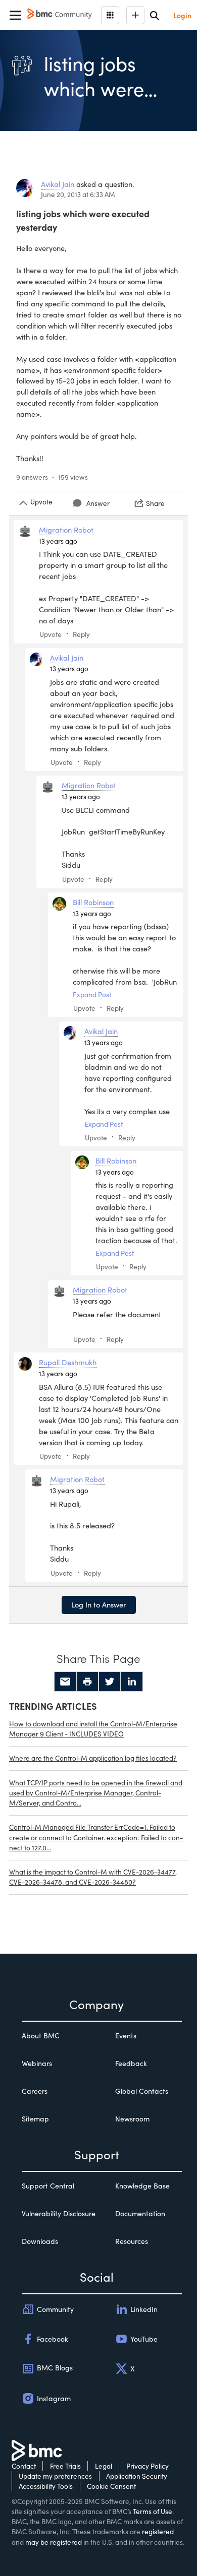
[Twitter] (110, 1682)
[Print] (87, 1682)
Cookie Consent (111, 2486)
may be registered (54, 2542)
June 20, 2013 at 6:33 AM (78, 194)
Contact (24, 2466)
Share (155, 503)
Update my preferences (55, 2476)
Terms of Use (153, 2511)
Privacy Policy (147, 2466)
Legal (104, 2466)
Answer (98, 503)
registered (158, 2531)
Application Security (137, 2476)
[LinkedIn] (132, 1682)
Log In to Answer (99, 1604)
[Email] (65, 1682)
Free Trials (65, 2466)
